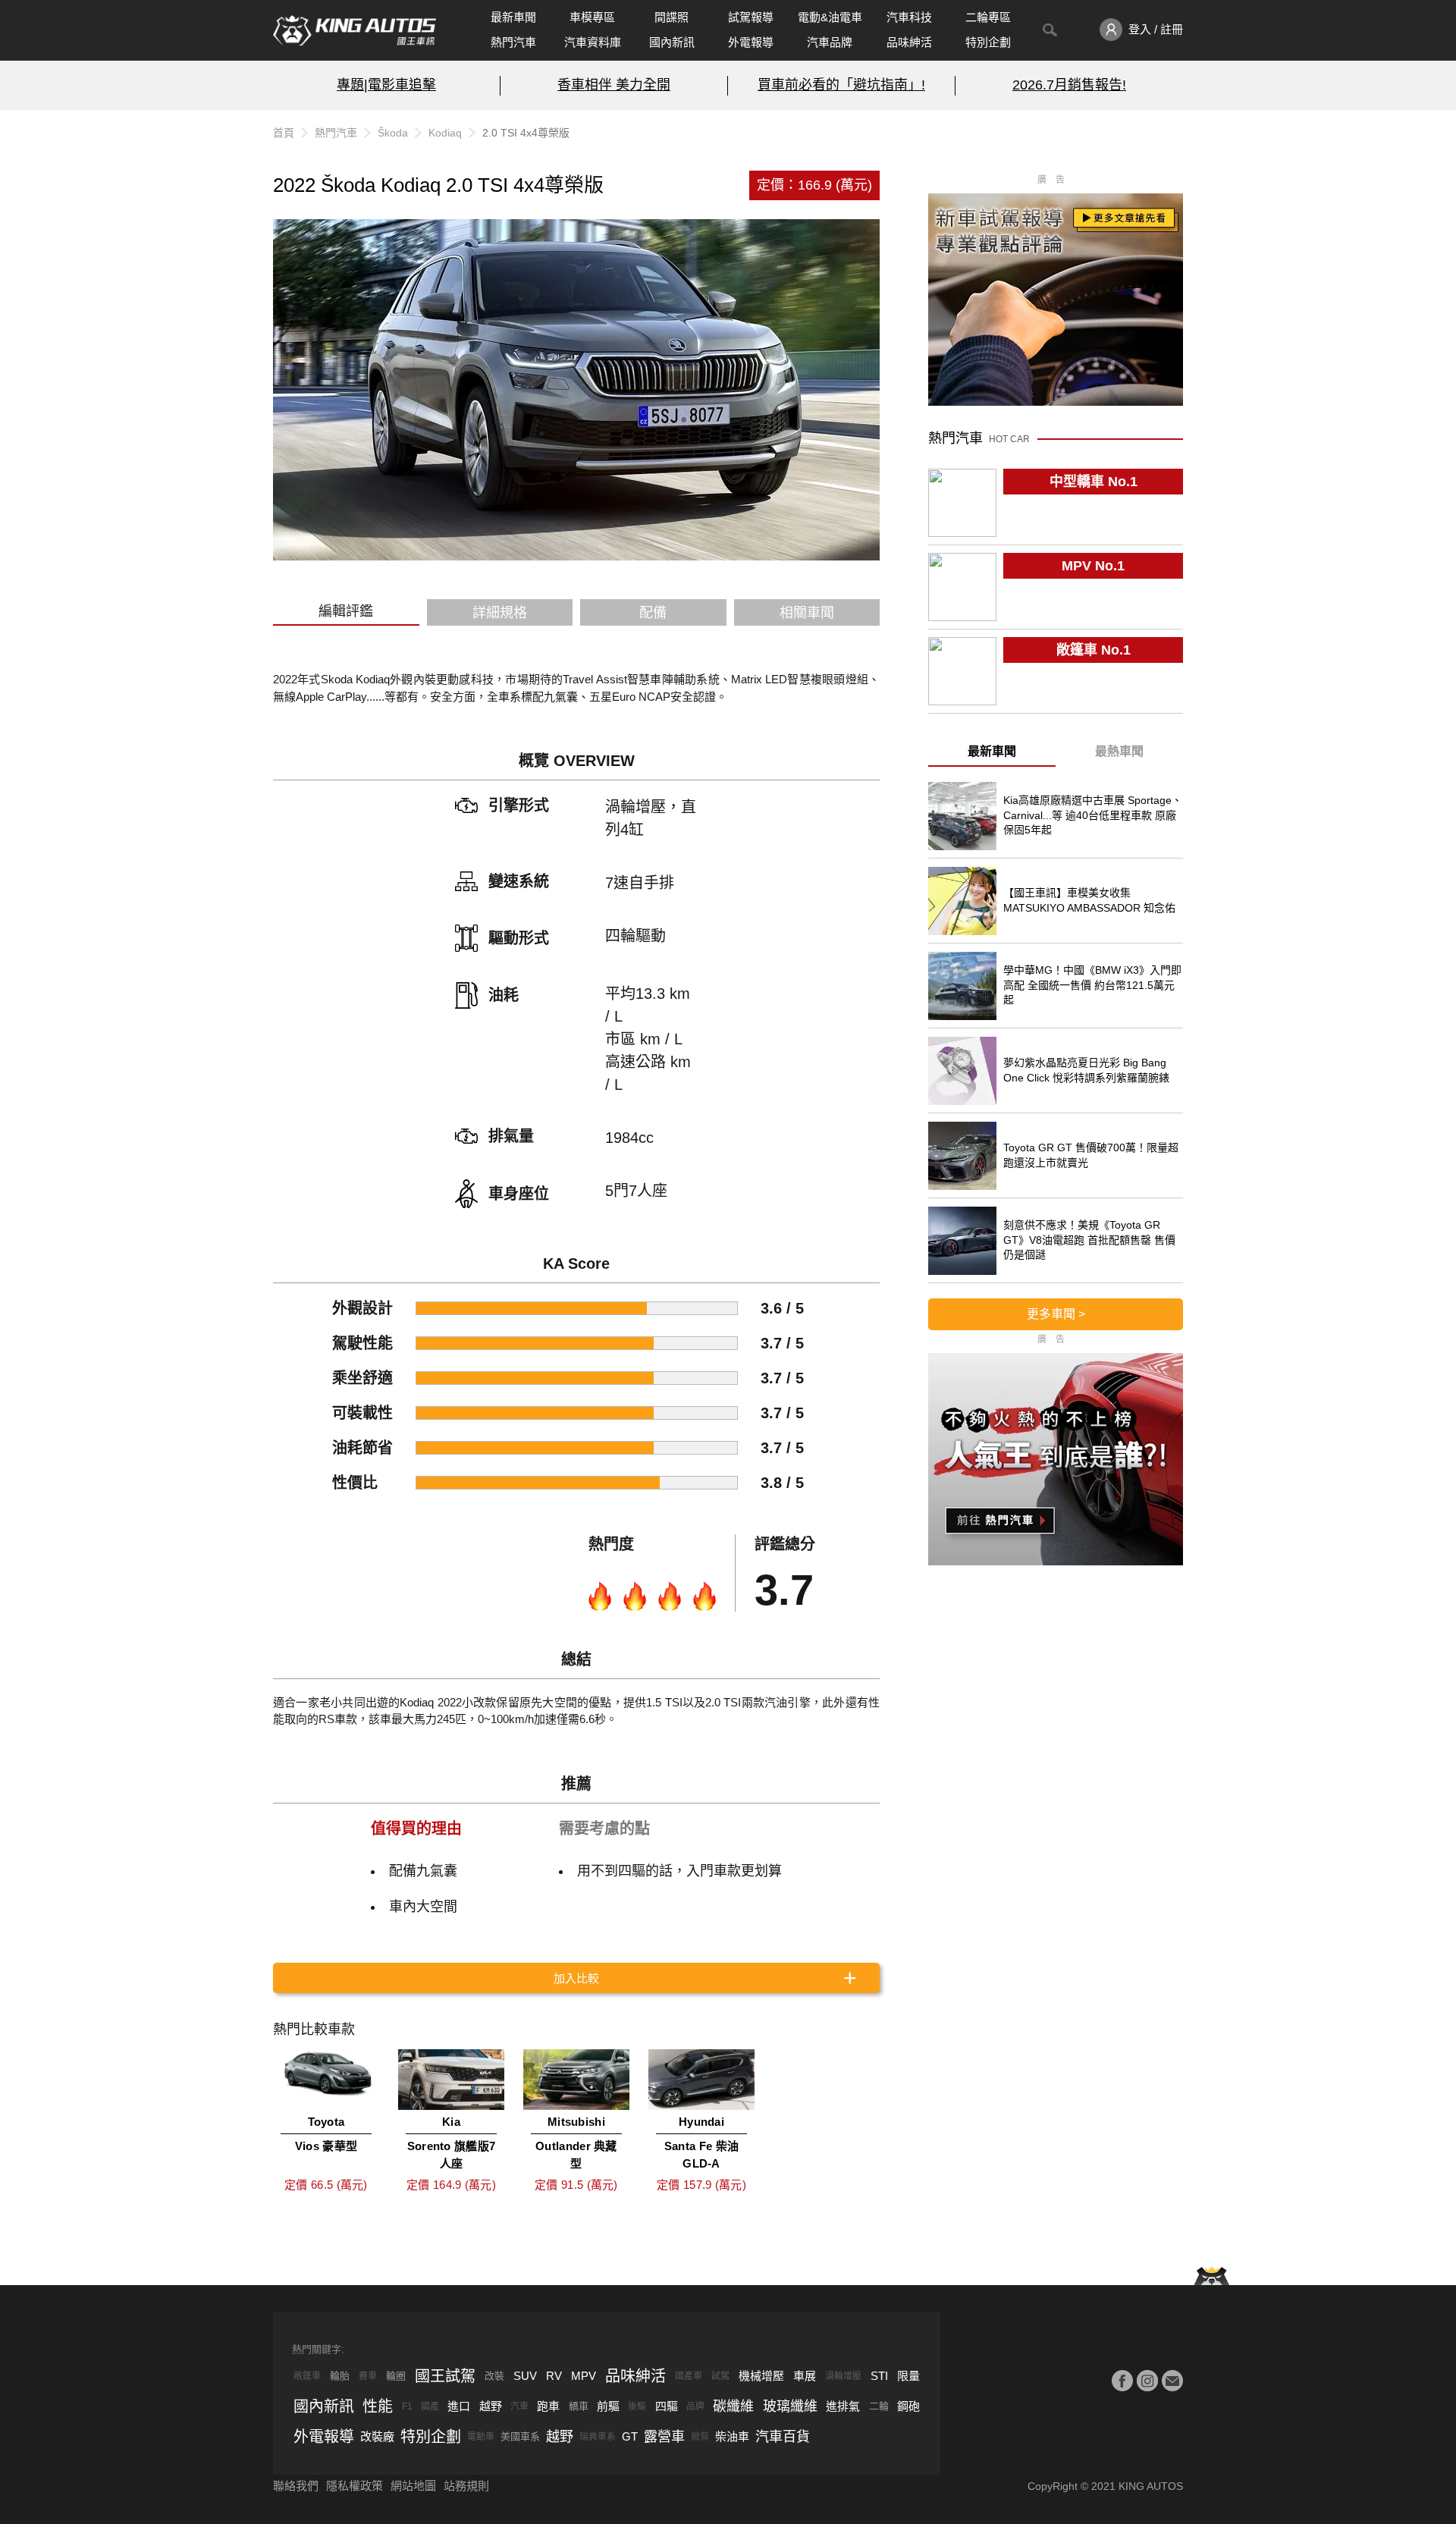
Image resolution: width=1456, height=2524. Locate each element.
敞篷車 (307, 2376)
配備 (653, 613)
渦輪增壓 (843, 2376)
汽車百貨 (783, 2437)
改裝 (494, 2376)
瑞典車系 (598, 2437)
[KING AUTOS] (355, 30)
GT (630, 2436)
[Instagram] (1147, 2381)
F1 (407, 2406)
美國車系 (520, 2436)
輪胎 (340, 2376)
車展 (805, 2376)
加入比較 (576, 1978)
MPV (584, 2376)
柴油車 (732, 2436)
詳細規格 (500, 613)
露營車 (664, 2437)
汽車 (519, 2406)
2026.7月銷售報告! (1069, 85)
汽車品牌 (830, 42)
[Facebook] (1122, 2381)
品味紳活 (909, 42)
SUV (525, 2376)
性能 (378, 2406)
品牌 (695, 2406)
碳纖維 (733, 2406)
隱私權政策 (355, 2486)
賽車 (368, 2376)
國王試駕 (445, 2376)
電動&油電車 (830, 17)
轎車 (579, 2406)
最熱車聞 (1119, 751)
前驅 (608, 2406)
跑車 (548, 2406)
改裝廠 (377, 2436)
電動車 (481, 2437)
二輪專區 (988, 17)
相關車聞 (807, 613)
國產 (430, 2406)
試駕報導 (751, 17)
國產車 (689, 2376)
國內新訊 (672, 42)
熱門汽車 (513, 42)
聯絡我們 (296, 2486)
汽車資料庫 (593, 42)
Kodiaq (445, 133)
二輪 (879, 2406)
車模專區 (592, 17)
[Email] (1172, 2381)
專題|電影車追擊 (386, 85)
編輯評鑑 (346, 611)
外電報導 (751, 42)
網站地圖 (413, 2486)
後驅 (637, 2406)
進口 (459, 2406)
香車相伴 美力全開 (614, 85)
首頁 (284, 133)
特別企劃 (988, 42)
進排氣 (843, 2406)
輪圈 (396, 2376)
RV (554, 2376)
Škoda (393, 133)
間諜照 (672, 17)
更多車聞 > (1056, 1314)
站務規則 (466, 2486)
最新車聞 (513, 17)
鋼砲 (908, 2406)
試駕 (720, 2376)
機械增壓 (761, 2376)
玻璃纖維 (790, 2406)
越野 (491, 2406)
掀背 (700, 2437)
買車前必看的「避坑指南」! (841, 85)
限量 (908, 2376)
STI (879, 2376)
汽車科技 (909, 17)
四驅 (667, 2406)
